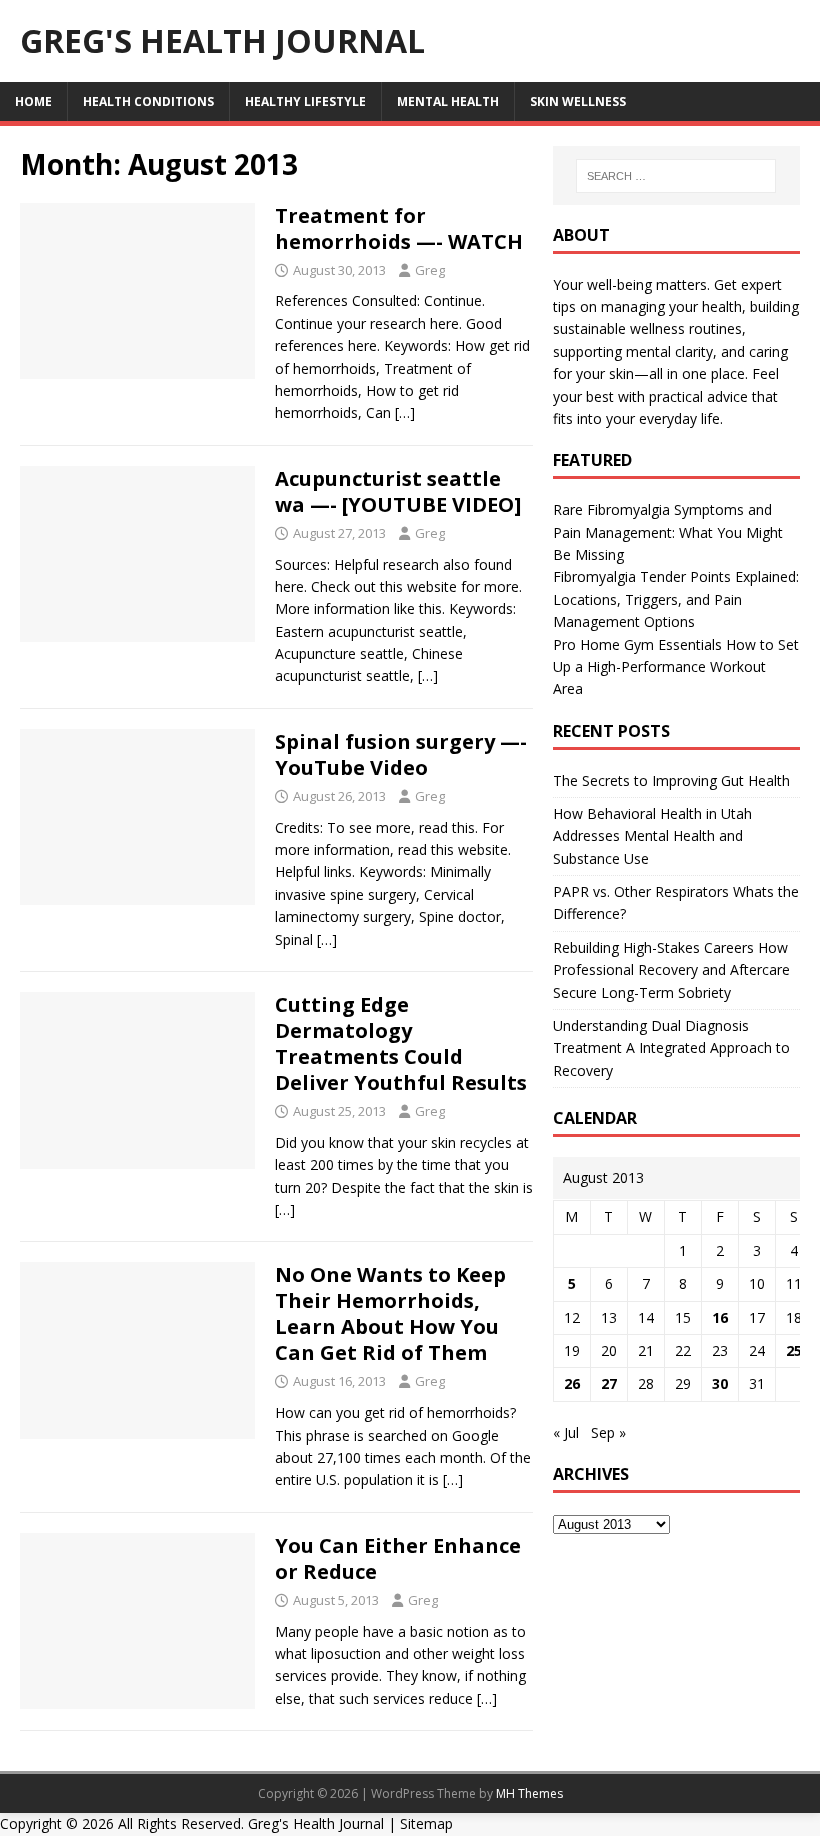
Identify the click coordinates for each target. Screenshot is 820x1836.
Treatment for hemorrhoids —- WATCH (399, 228)
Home (33, 101)
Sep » (608, 1432)
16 (720, 1317)
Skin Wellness (578, 101)
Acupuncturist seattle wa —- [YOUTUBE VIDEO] (398, 491)
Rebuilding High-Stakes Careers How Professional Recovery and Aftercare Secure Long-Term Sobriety (671, 970)
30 (720, 1383)
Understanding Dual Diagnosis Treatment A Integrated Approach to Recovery (671, 1048)
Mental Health (448, 101)
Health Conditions (148, 101)
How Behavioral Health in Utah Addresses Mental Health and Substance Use (652, 836)
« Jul (566, 1432)
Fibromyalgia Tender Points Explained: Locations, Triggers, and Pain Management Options (676, 599)
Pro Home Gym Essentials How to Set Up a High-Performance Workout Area (676, 667)
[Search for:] (676, 176)
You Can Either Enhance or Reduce (398, 1558)
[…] (405, 412)
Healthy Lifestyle (305, 101)
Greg (430, 270)
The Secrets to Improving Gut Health (671, 780)
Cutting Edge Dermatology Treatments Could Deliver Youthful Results (401, 1043)
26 (572, 1383)
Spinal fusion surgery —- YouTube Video (401, 754)
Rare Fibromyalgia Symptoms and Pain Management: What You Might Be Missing (668, 532)
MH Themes (529, 1793)
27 (609, 1383)
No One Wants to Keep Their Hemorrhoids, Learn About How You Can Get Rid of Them (390, 1313)
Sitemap (426, 1823)
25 (794, 1350)
